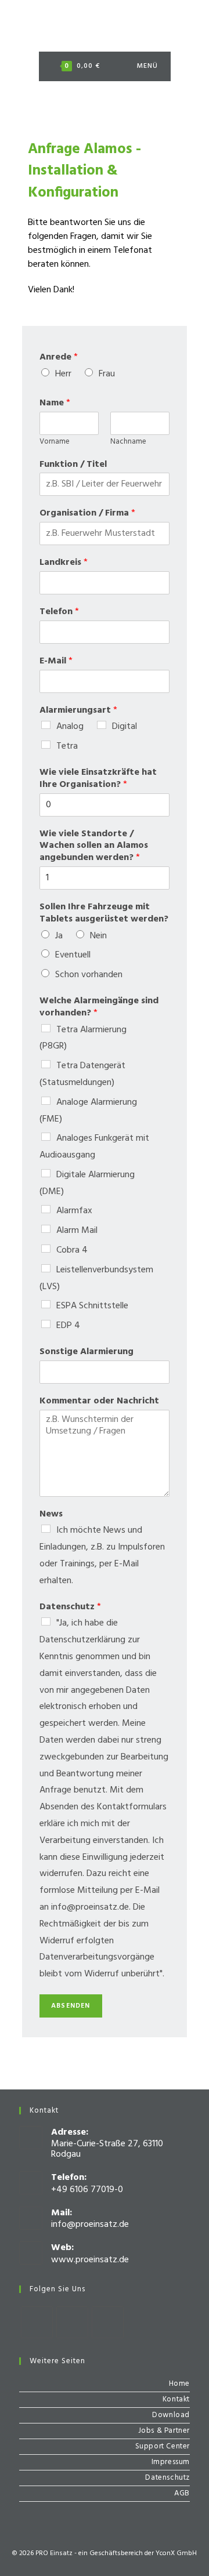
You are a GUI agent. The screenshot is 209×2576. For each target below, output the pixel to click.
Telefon (59, 612)
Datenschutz (70, 1607)
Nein (98, 936)
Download (171, 2415)
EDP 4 (68, 1326)
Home (179, 2384)
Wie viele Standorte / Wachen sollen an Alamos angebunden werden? (94, 846)
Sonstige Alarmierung (87, 1352)
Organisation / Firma (87, 514)
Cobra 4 (72, 1250)
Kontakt (176, 2399)
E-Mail (56, 661)
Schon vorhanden (89, 975)
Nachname (128, 442)
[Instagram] (72, 2322)
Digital (125, 727)
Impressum (171, 2462)
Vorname (55, 442)
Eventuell (73, 955)
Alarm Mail (77, 1231)
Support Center (163, 2446)
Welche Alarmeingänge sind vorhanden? (99, 1007)
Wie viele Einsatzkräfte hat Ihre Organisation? (98, 779)
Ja (59, 936)
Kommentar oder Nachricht (99, 1401)
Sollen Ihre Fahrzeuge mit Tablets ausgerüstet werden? (104, 913)
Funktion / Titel (73, 465)
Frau (107, 374)
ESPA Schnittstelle (92, 1306)
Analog (70, 727)
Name (55, 403)
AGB (182, 2493)
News (51, 1514)
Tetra (67, 746)
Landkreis (64, 563)
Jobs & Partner (164, 2431)
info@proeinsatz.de (90, 2225)
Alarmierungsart (78, 711)
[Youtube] (108, 2322)
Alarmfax (74, 1211)
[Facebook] (37, 2322)
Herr (63, 374)
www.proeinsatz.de (90, 2260)
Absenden (71, 2006)
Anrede (59, 358)
